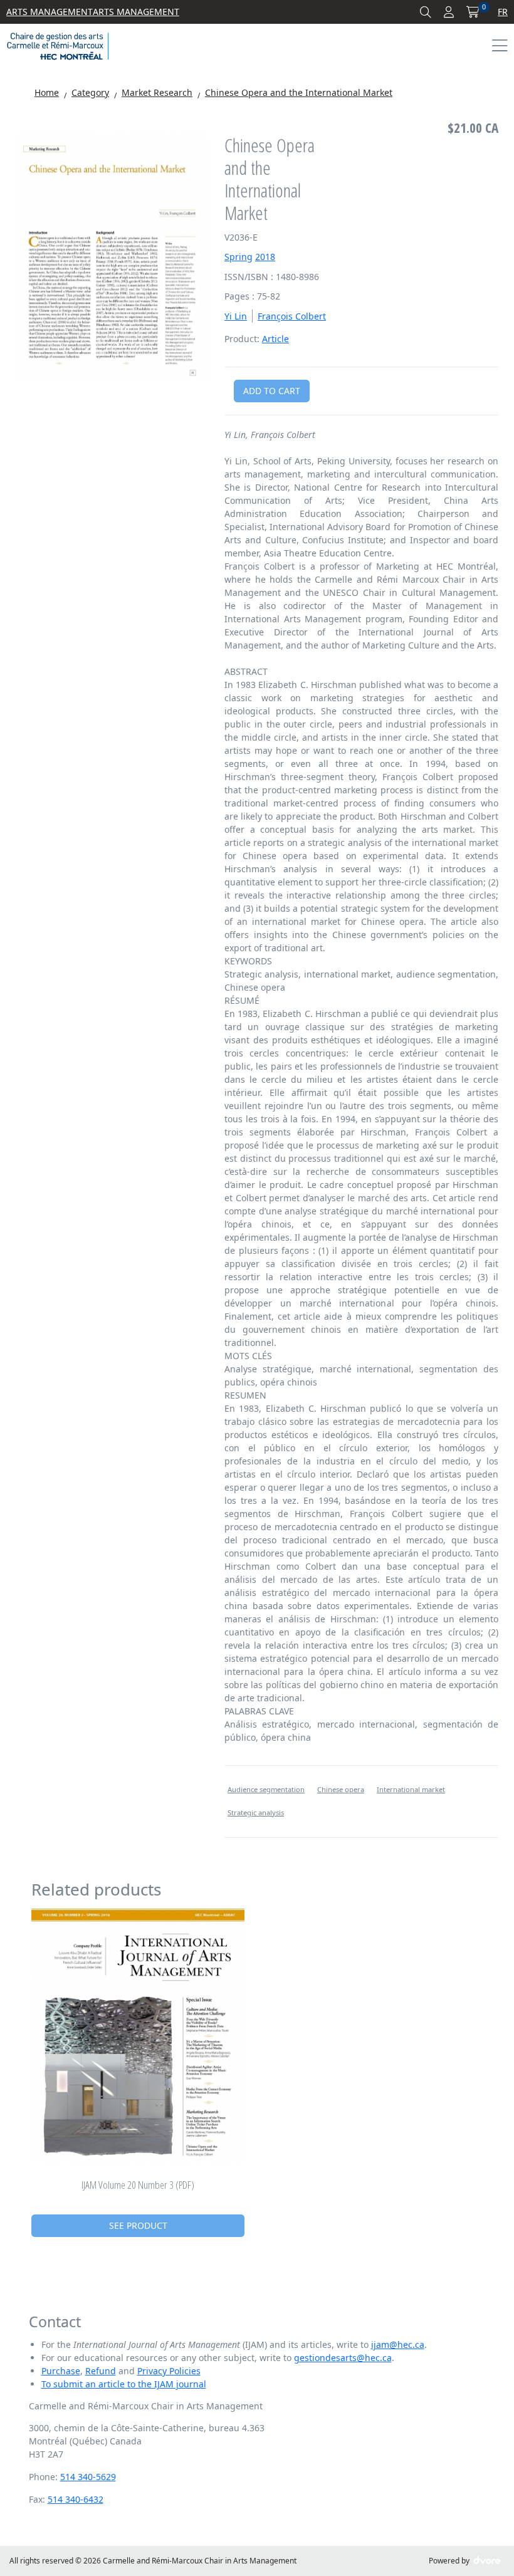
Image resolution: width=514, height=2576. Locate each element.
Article (275, 339)
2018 (265, 257)
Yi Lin (236, 316)
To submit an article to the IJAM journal (124, 2384)
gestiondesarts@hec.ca (343, 2358)
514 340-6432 (76, 2499)
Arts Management (50, 12)
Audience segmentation (266, 1789)
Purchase (61, 2371)
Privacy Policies (169, 2371)
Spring (239, 257)
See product (138, 2225)
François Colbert (292, 316)
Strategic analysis (256, 1812)
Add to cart (272, 391)
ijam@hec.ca (398, 2344)
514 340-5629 (88, 2477)
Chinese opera (341, 1789)
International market (411, 1789)
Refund (101, 2371)
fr (503, 12)
